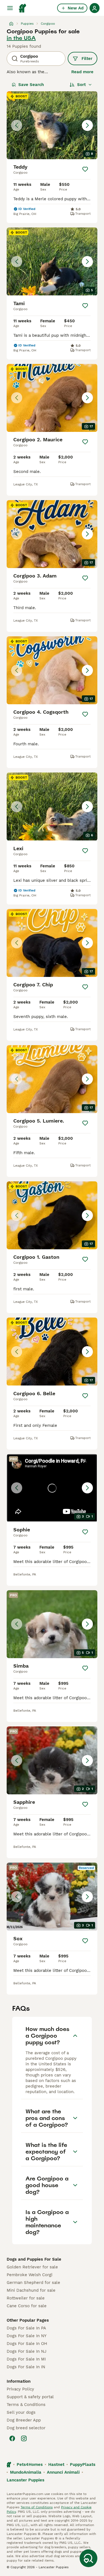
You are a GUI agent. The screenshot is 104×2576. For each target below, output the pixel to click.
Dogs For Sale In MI (26, 2359)
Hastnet (56, 2464)
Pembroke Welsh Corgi (30, 2275)
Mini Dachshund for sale (31, 2290)
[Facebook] (12, 2438)
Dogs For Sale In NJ (26, 2351)
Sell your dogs (21, 2412)
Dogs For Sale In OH (27, 2344)
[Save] (85, 169)
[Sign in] (95, 8)
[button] (52, 125)
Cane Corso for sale (27, 2306)
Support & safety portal (30, 2397)
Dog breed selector (26, 2428)
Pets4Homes (30, 2464)
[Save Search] (88, 2558)
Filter (87, 59)
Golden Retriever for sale (32, 2267)
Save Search (31, 85)
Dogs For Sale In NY (27, 2336)
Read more (82, 72)
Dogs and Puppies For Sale (34, 2259)
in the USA (21, 38)
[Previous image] (17, 125)
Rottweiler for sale (26, 2298)
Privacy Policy (20, 2389)
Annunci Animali (63, 2472)
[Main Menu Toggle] (10, 8)
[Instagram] (24, 2438)
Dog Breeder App (24, 2420)
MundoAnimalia (26, 2472)
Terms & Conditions (26, 2405)
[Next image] (87, 125)
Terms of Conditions (37, 2507)
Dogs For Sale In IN (26, 2367)
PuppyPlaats (83, 2464)
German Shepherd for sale (33, 2283)
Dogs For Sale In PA (26, 2328)
